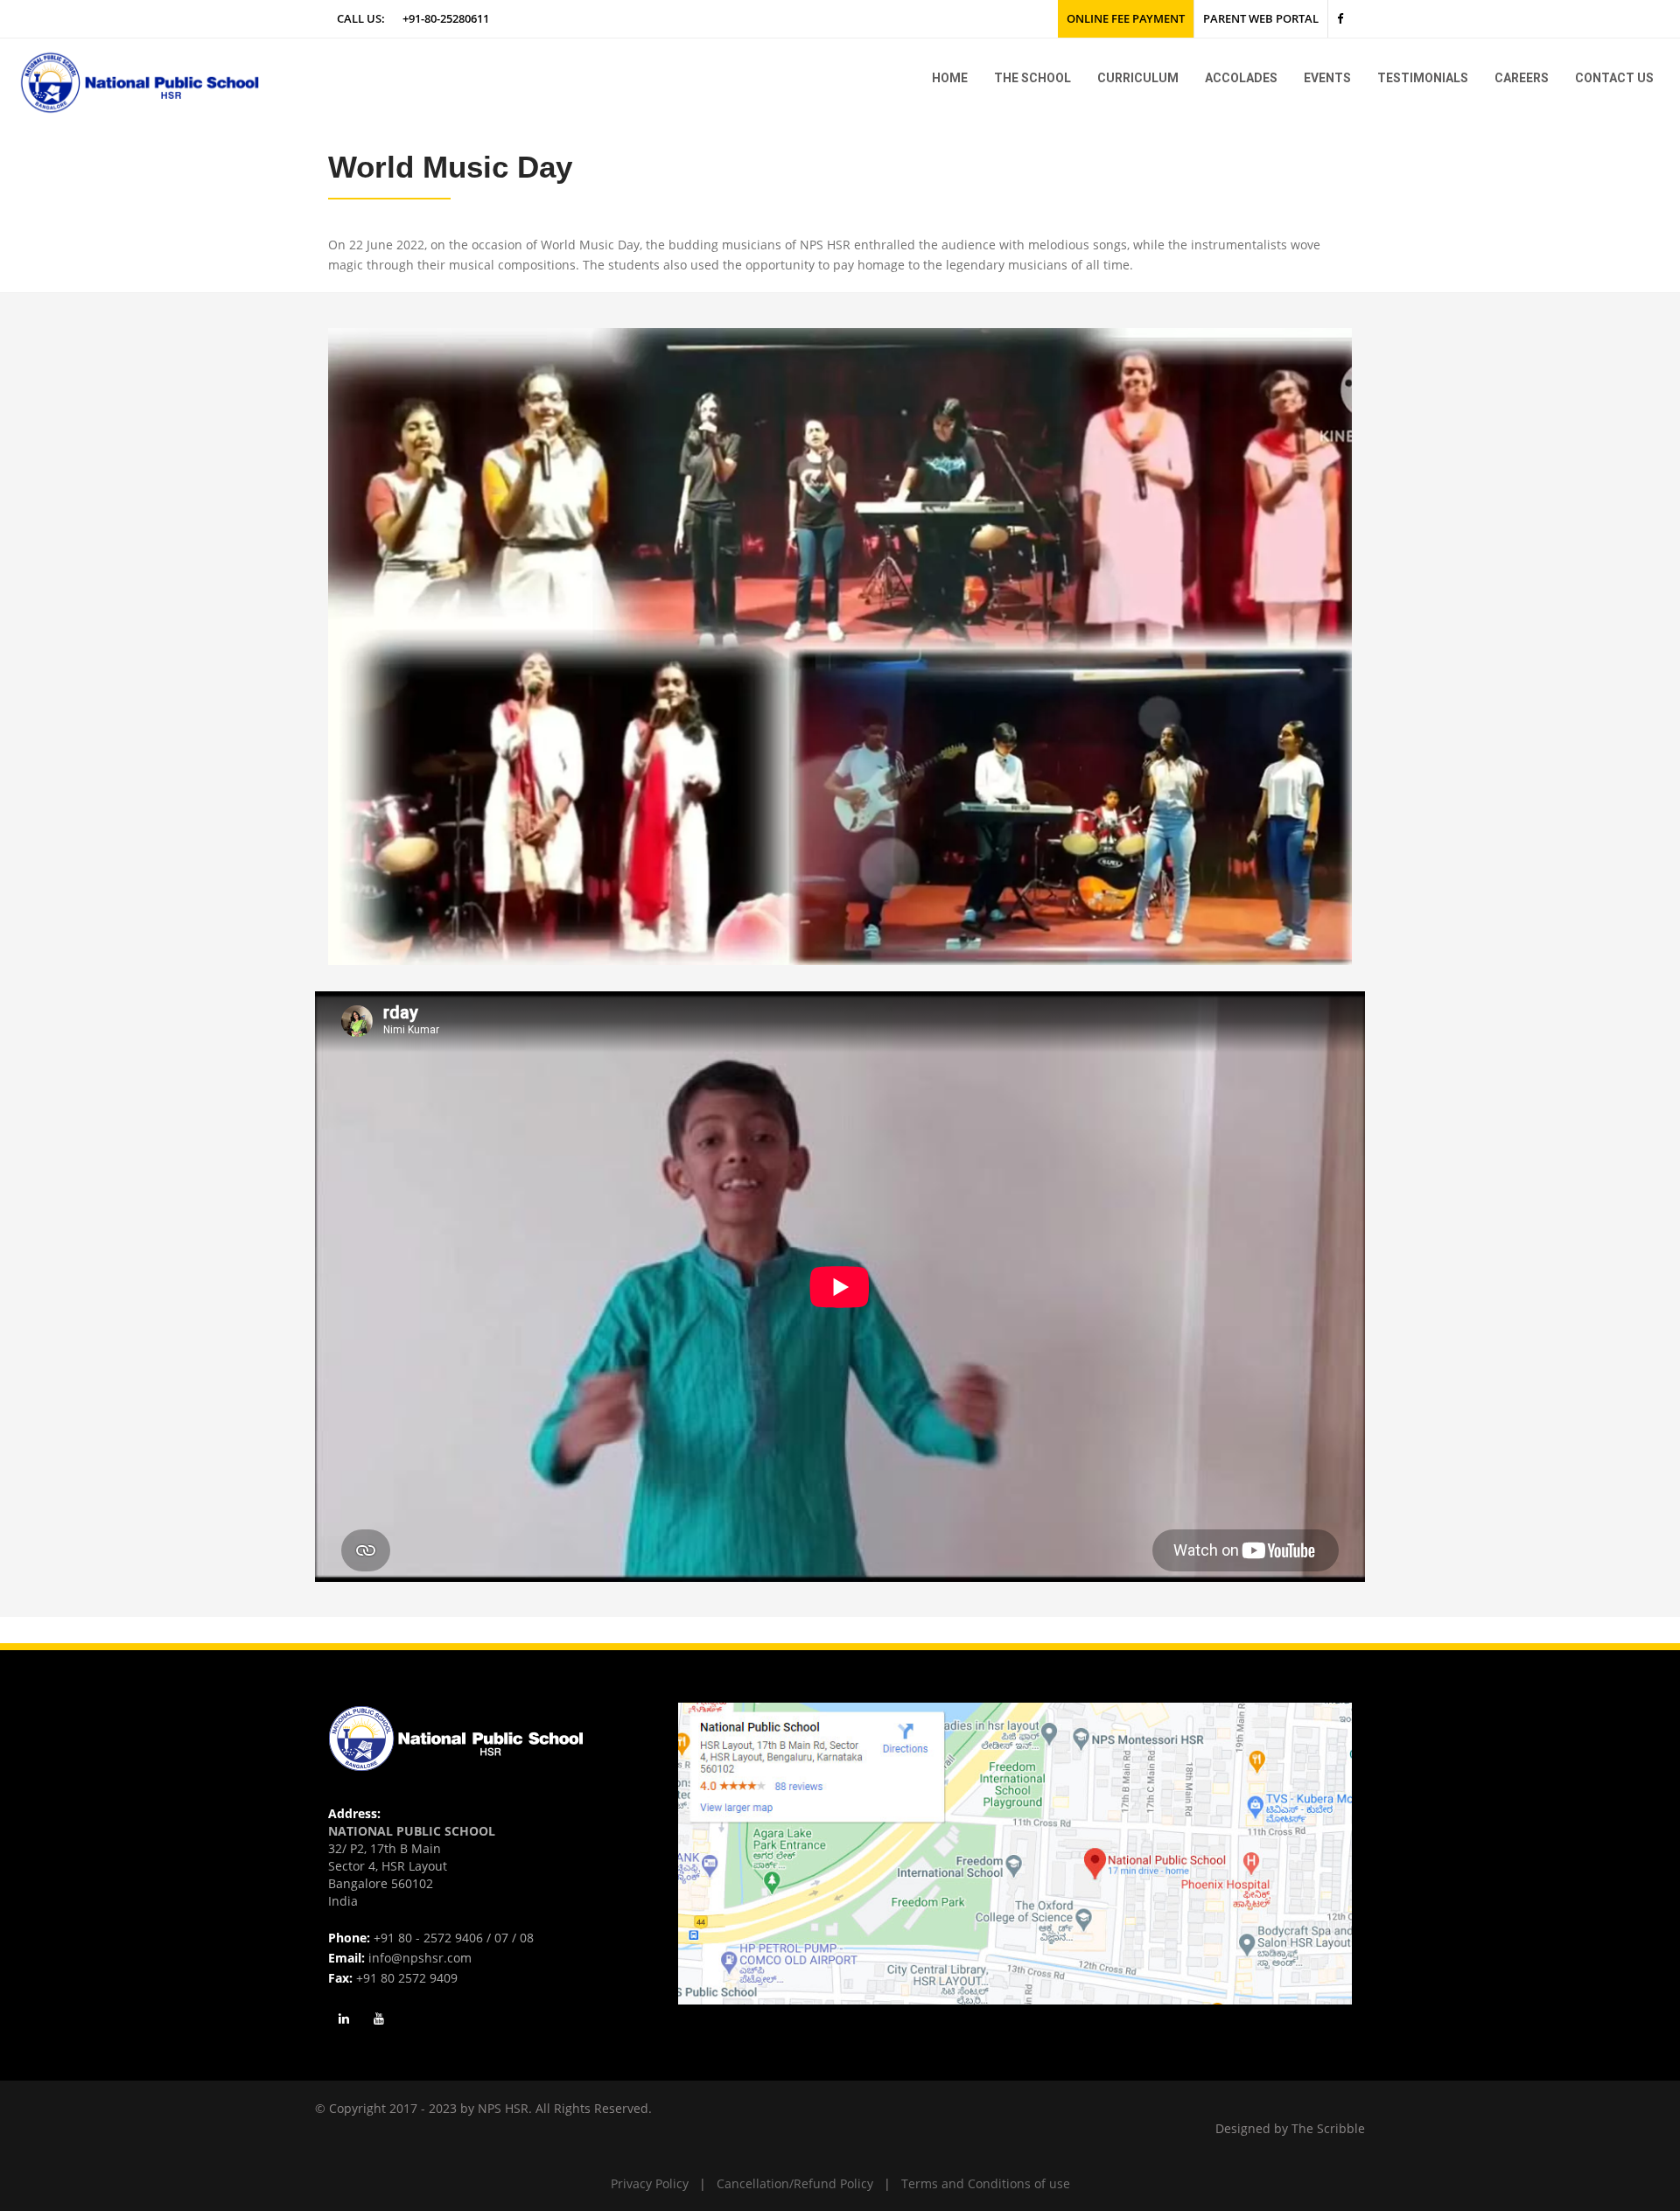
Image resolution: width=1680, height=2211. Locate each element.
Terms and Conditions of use (986, 2183)
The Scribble (1328, 2128)
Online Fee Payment (1126, 18)
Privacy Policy (650, 2183)
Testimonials (1423, 78)
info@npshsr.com (420, 1958)
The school (1032, 78)
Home (950, 78)
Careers (1522, 78)
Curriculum (1138, 78)
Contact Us (1614, 78)
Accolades (1241, 78)
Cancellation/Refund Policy (795, 2183)
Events (1327, 78)
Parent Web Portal (1261, 18)
